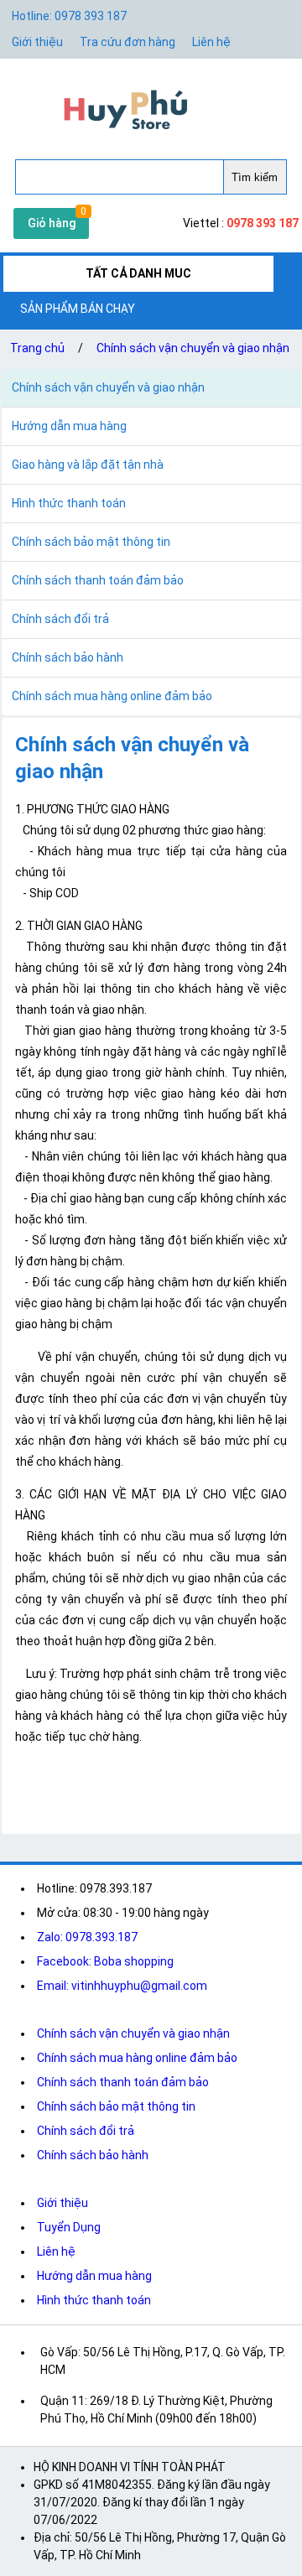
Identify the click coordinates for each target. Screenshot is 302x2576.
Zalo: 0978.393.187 (87, 1937)
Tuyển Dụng (69, 2227)
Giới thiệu (62, 2203)
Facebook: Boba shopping (105, 1961)
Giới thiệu (37, 42)
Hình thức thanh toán (94, 2300)
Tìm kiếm (255, 177)
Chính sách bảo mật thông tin (116, 2106)
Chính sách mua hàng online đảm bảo (137, 2058)
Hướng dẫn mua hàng (94, 2276)
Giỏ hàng (52, 223)
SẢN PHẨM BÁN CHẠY (78, 309)
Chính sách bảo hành (93, 2155)
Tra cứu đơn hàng (128, 42)
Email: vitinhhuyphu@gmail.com (122, 1986)
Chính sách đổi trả (86, 2131)
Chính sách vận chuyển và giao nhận (193, 348)
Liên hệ (211, 42)
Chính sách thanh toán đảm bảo (123, 2082)
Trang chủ (37, 348)
